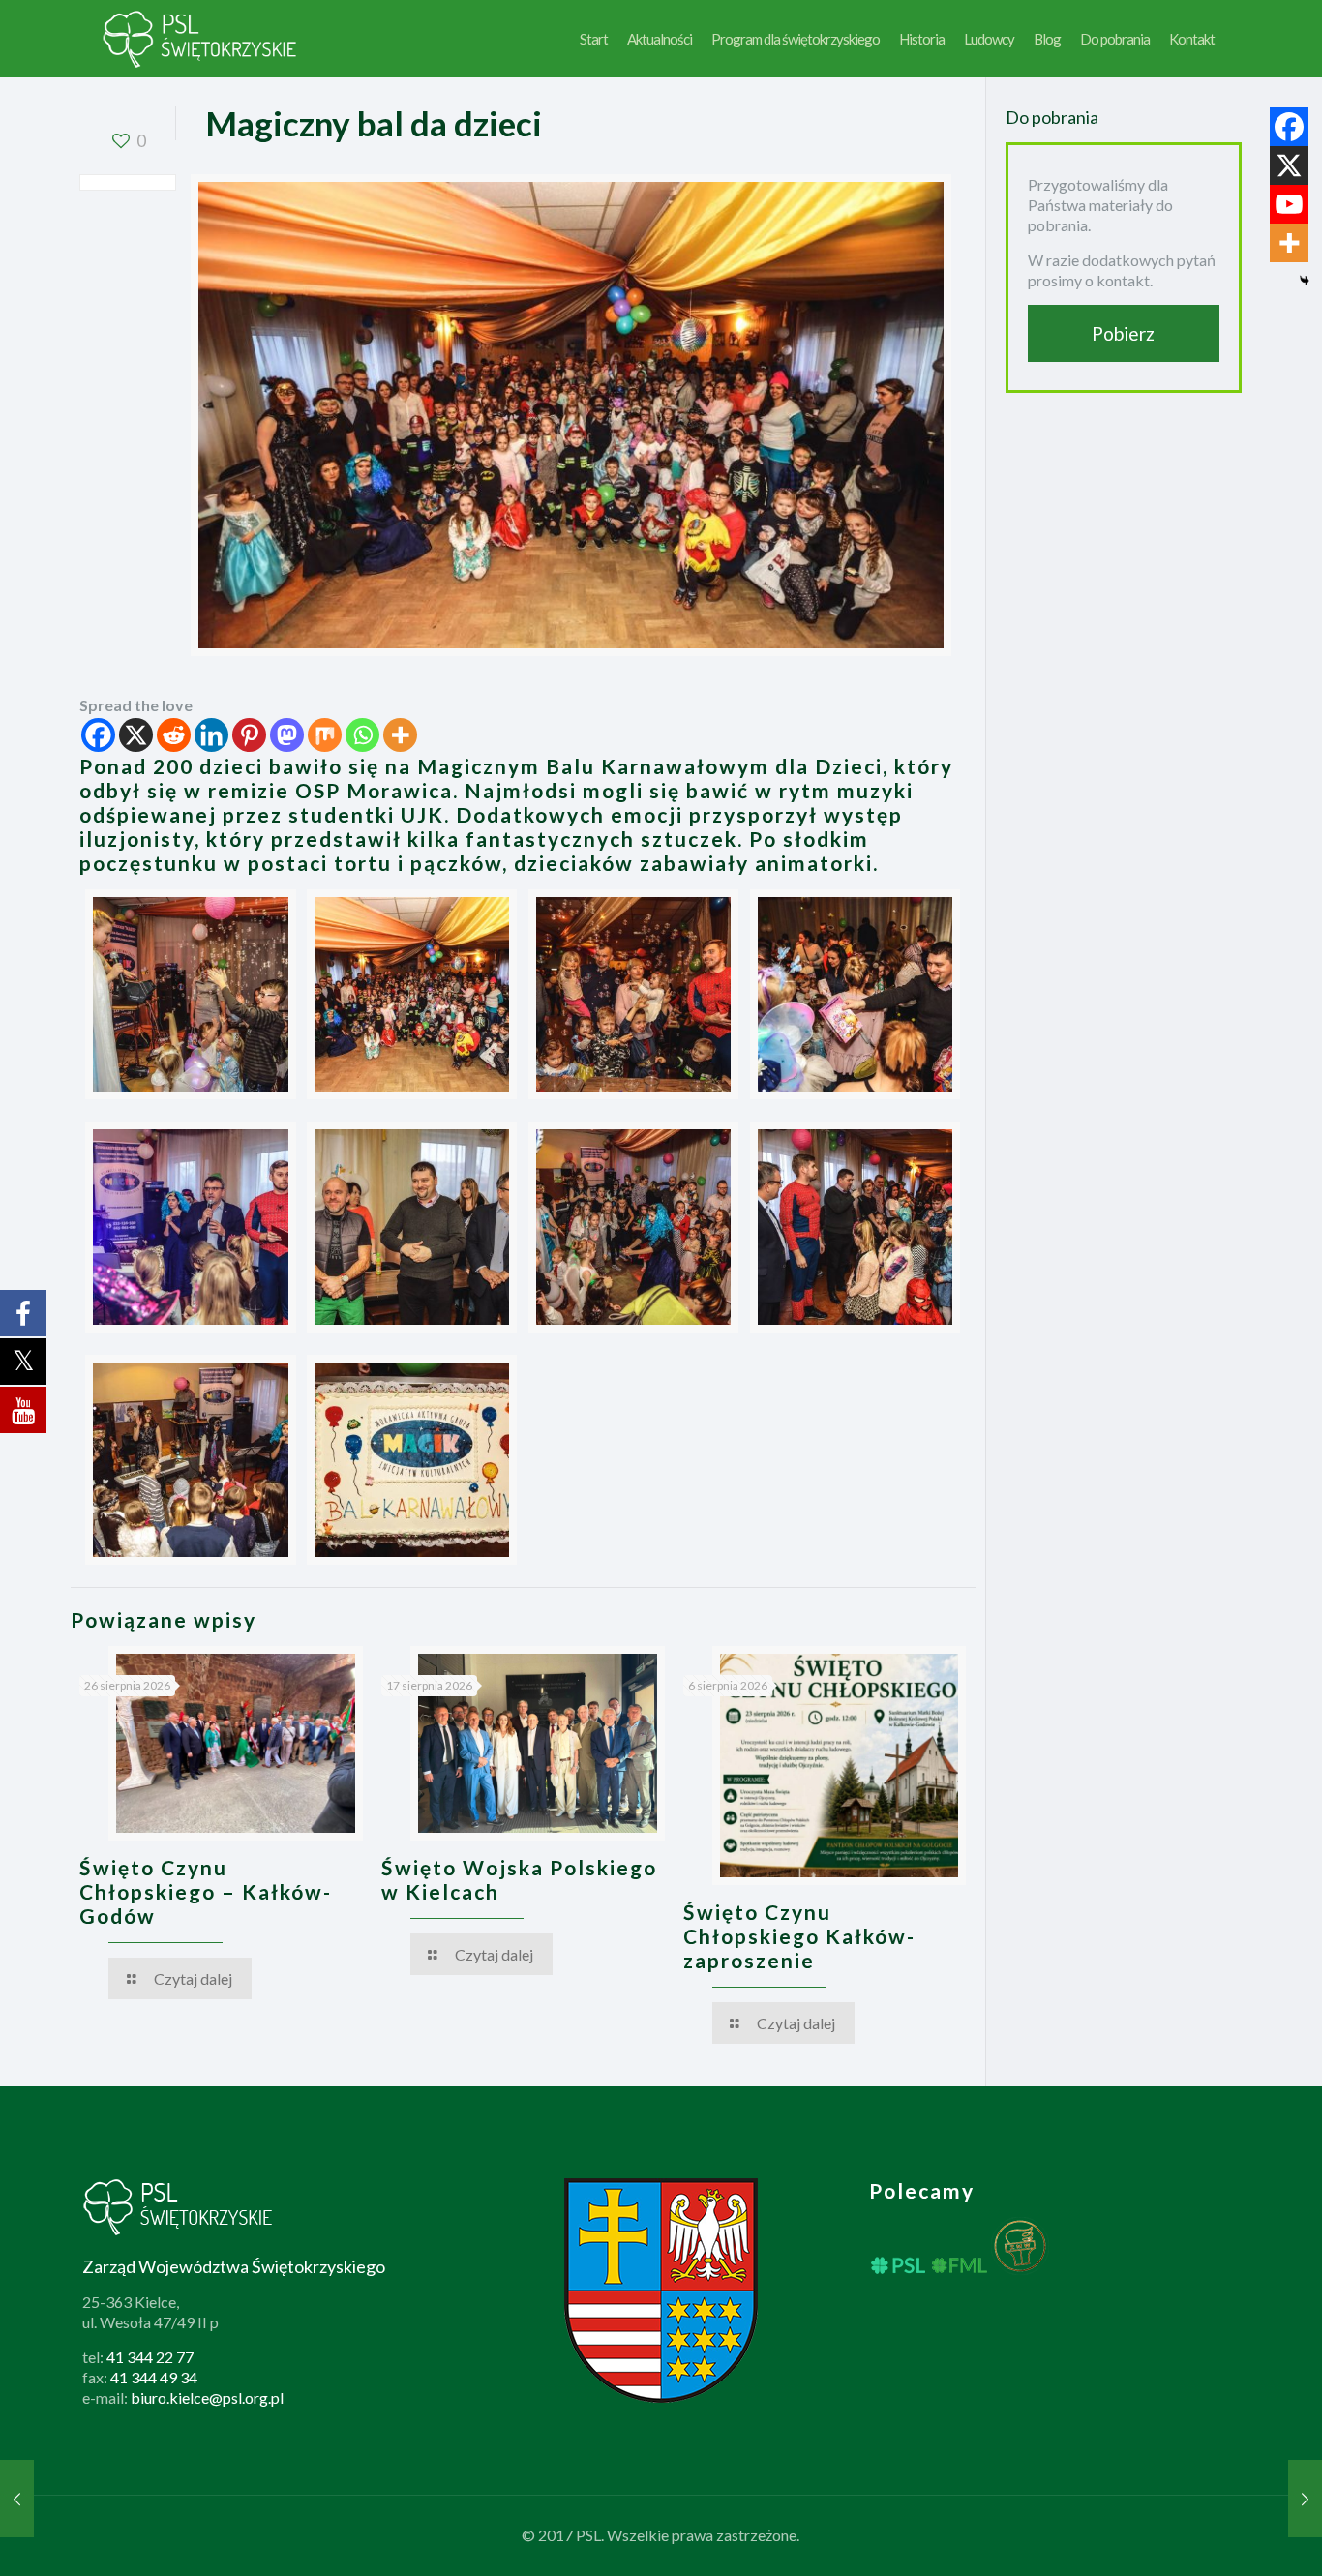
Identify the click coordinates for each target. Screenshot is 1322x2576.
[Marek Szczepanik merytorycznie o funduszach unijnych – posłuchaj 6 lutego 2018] (1305, 2499)
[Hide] (1305, 281)
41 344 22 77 (150, 2357)
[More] (400, 735)
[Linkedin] (211, 735)
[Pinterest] (249, 735)
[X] (136, 735)
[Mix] (325, 735)
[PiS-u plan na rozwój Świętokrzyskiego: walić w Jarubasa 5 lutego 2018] (17, 2499)
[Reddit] (174, 735)
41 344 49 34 (154, 2377)
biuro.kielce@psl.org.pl (207, 2397)
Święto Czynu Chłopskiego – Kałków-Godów (206, 1891)
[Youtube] (1289, 204)
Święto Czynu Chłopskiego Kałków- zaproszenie (799, 1936)
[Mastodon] (287, 735)
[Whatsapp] (362, 735)
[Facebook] (98, 735)
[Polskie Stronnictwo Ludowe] (201, 39)
